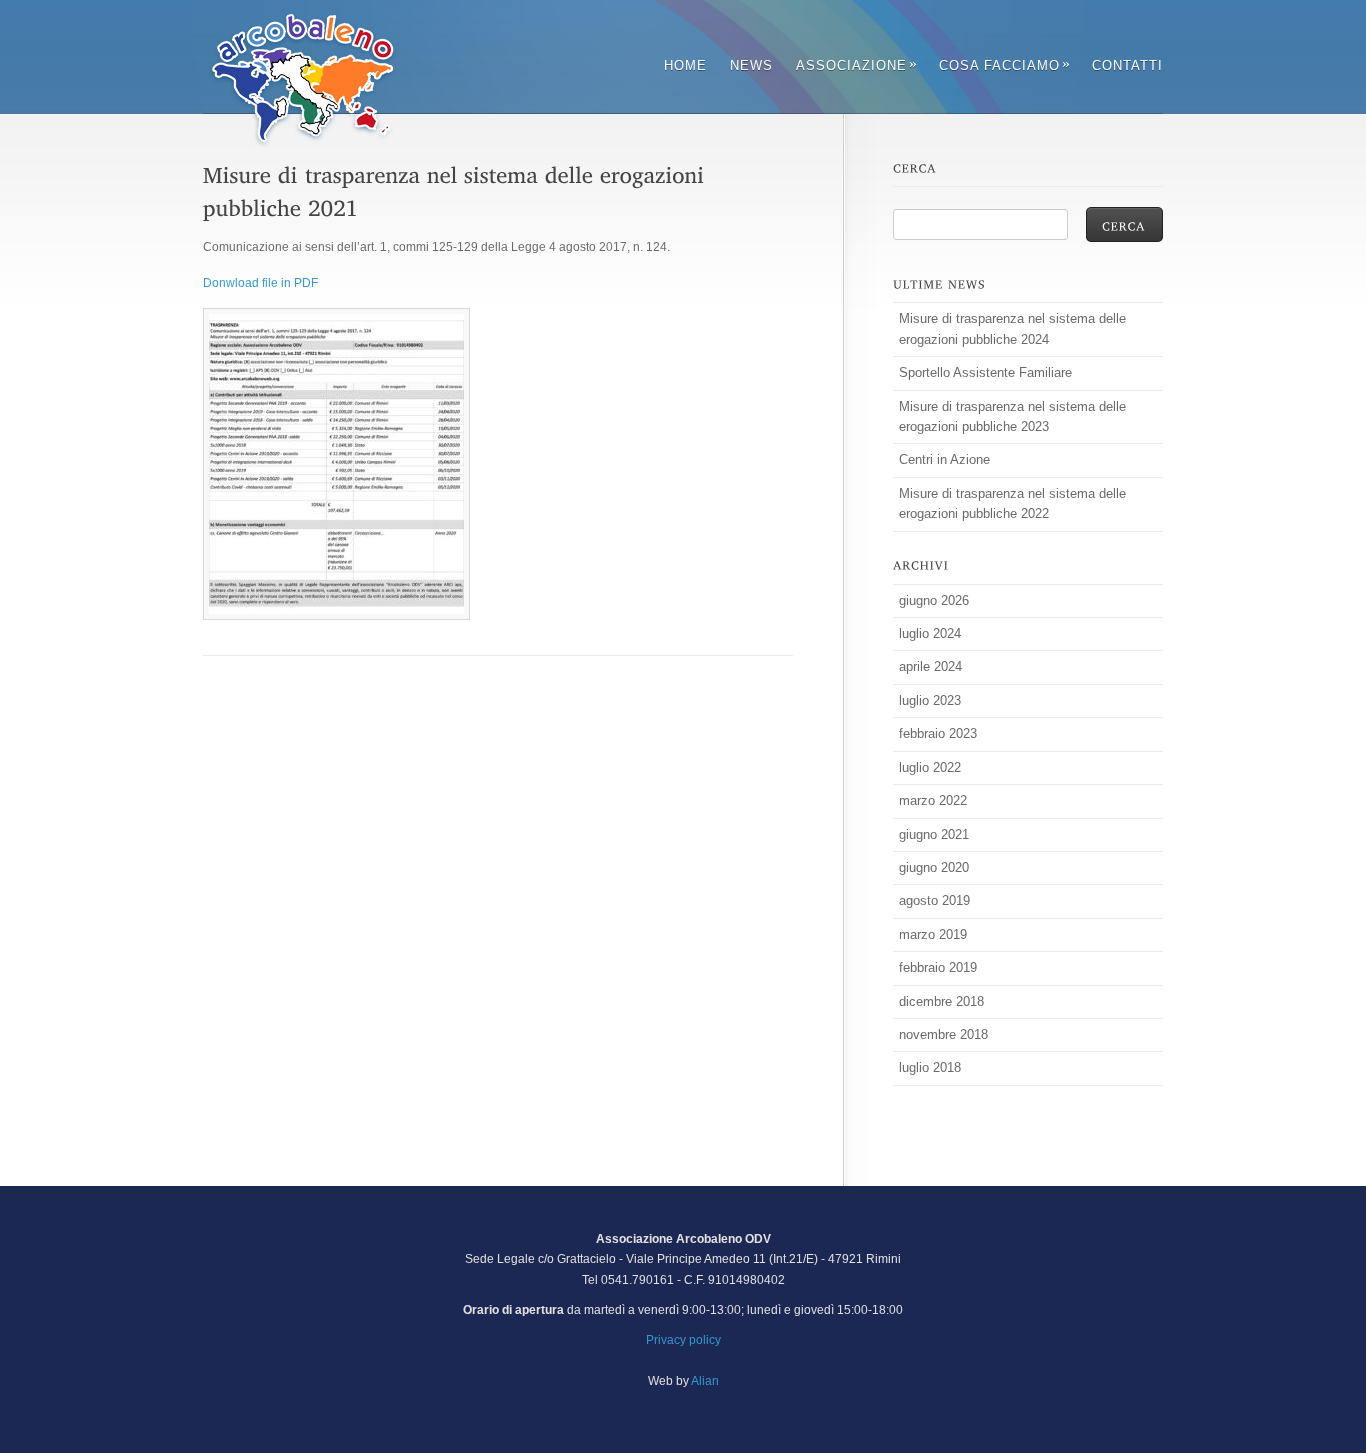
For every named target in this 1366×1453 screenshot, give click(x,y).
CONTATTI (1127, 65)
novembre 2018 (943, 1034)
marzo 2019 (933, 934)
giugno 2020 (934, 867)
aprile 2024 (930, 666)
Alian (705, 1381)
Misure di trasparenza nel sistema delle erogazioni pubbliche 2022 (1012, 503)
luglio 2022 (930, 767)
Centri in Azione (944, 459)
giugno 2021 (934, 834)
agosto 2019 (934, 900)
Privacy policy (683, 1340)
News (751, 65)
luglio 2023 (930, 700)
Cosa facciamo (1004, 65)
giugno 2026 (934, 600)
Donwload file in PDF (260, 283)
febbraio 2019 (938, 967)
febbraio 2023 (938, 733)
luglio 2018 (930, 1067)
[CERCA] (1124, 224)
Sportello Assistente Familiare (985, 372)
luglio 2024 (930, 633)
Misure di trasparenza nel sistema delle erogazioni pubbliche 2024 (1012, 328)
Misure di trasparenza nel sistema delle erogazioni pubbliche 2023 (1012, 416)
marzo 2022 (933, 800)
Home (685, 65)
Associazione (856, 65)
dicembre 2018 (941, 1001)
